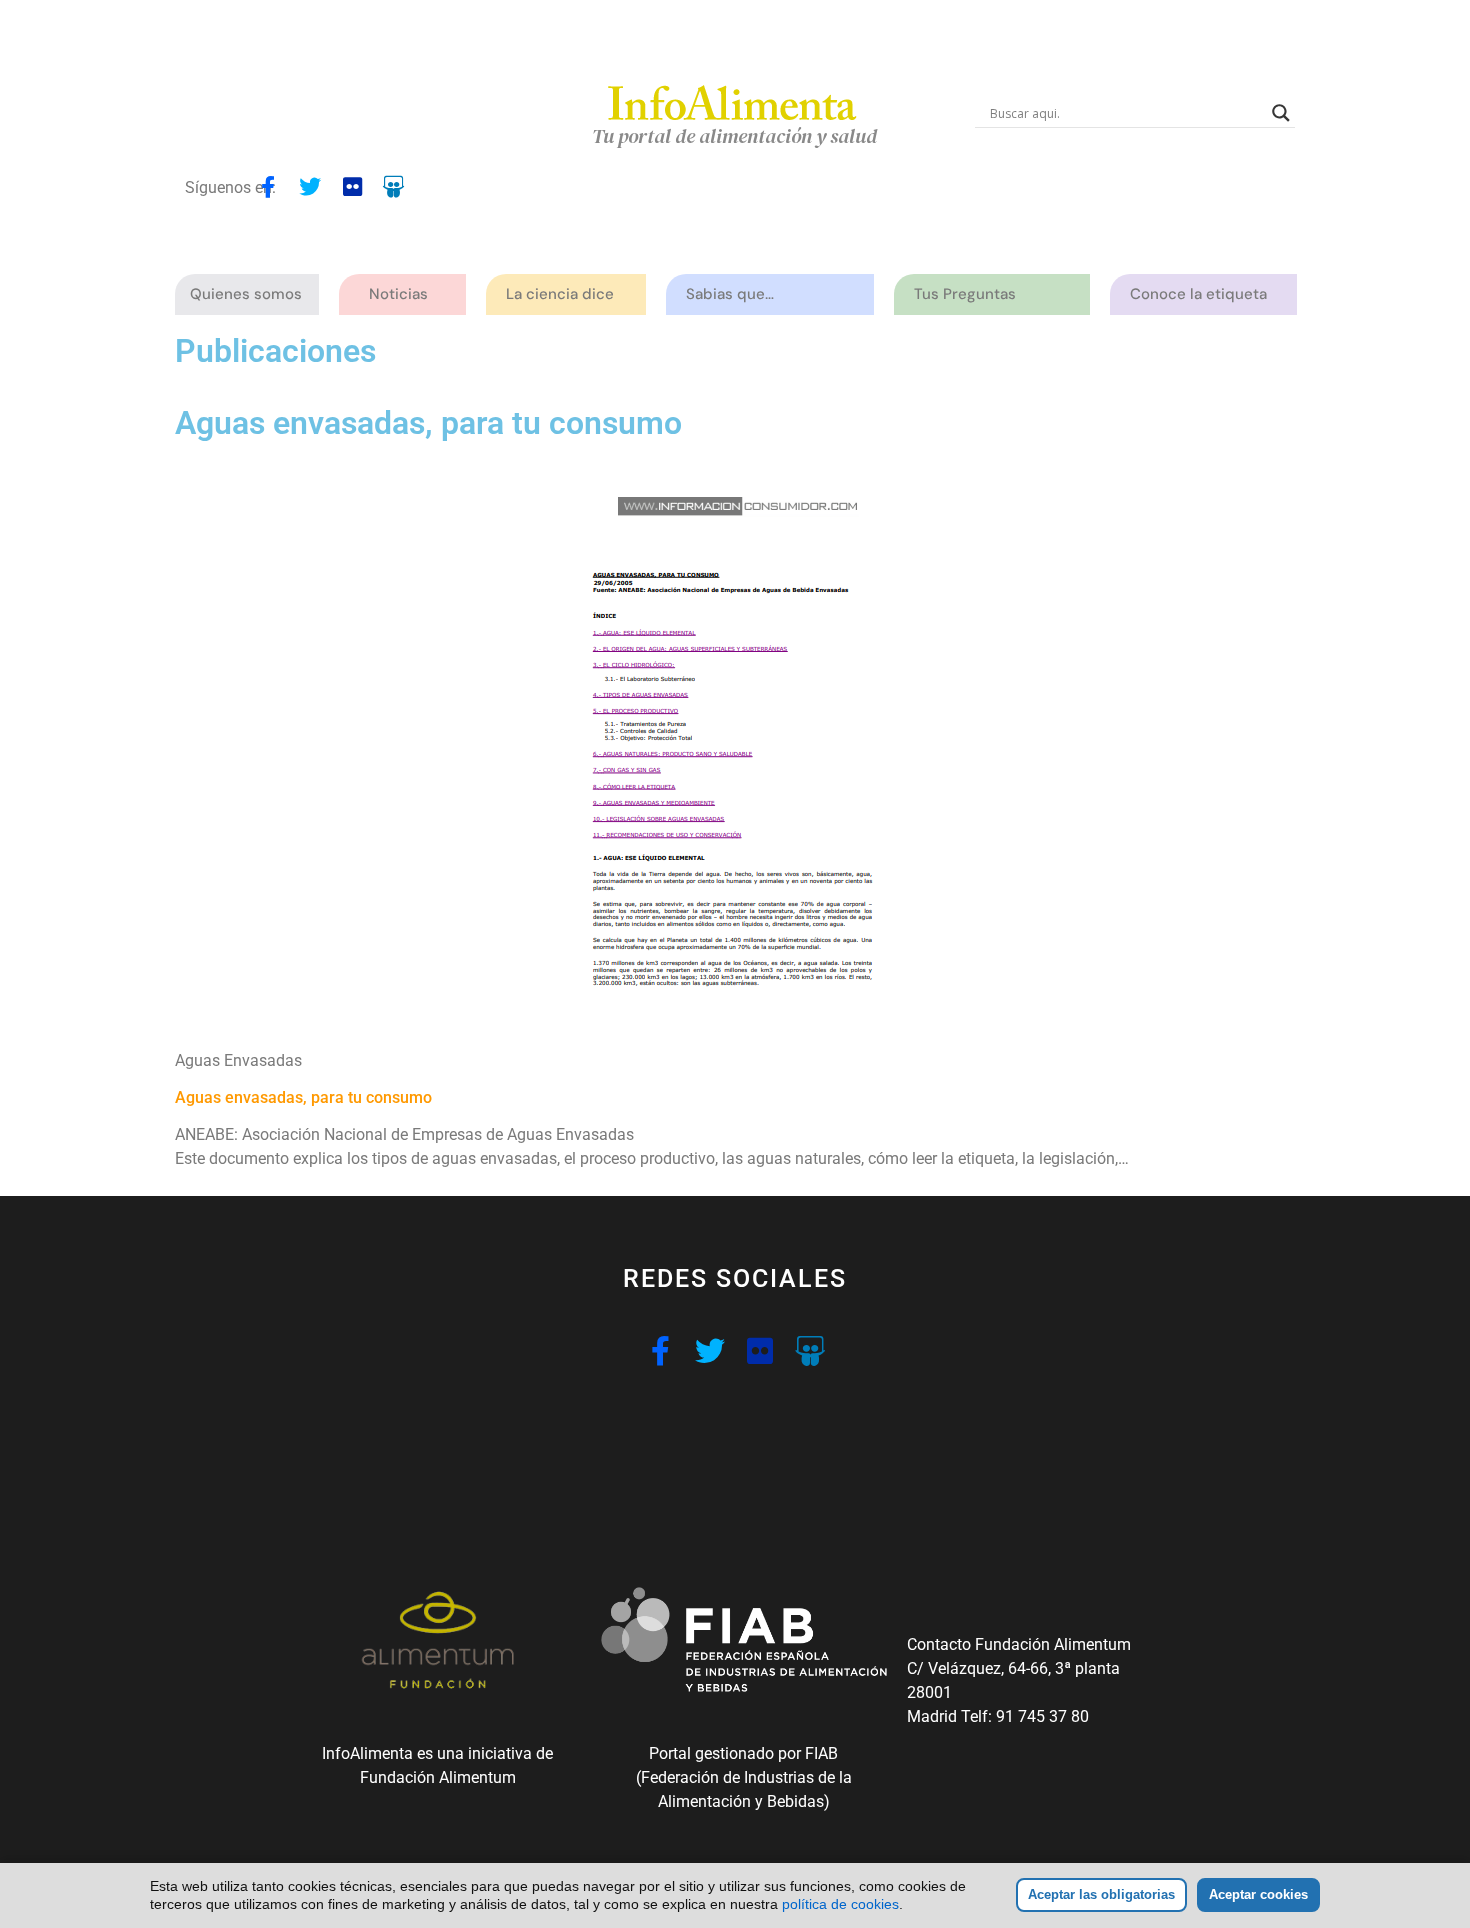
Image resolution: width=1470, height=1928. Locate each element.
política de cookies (840, 1904)
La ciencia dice (560, 294)
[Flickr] (352, 187)
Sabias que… (730, 294)
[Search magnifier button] (1281, 113)
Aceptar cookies (1258, 1894)
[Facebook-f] (268, 187)
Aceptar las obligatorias (1101, 1894)
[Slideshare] (394, 187)
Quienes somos (246, 294)
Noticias (398, 294)
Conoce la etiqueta (1198, 294)
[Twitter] (310, 187)
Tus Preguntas (965, 294)
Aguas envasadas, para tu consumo (303, 1097)
